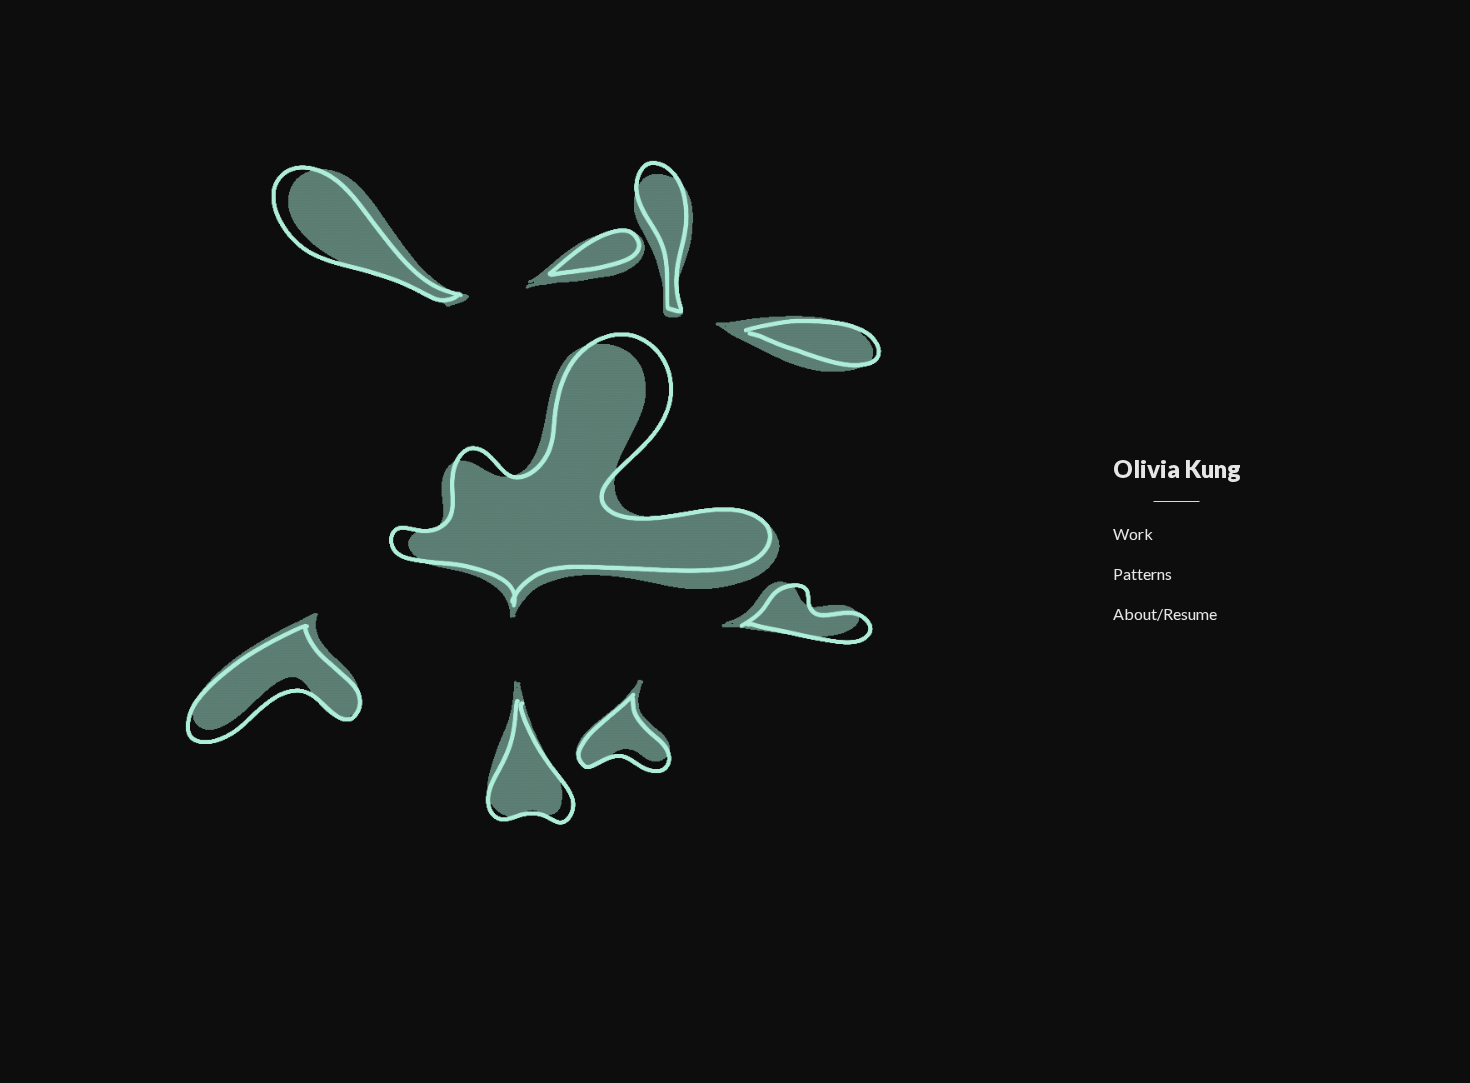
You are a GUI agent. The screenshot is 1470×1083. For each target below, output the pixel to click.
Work (1133, 533)
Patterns (1142, 573)
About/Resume (1165, 613)
